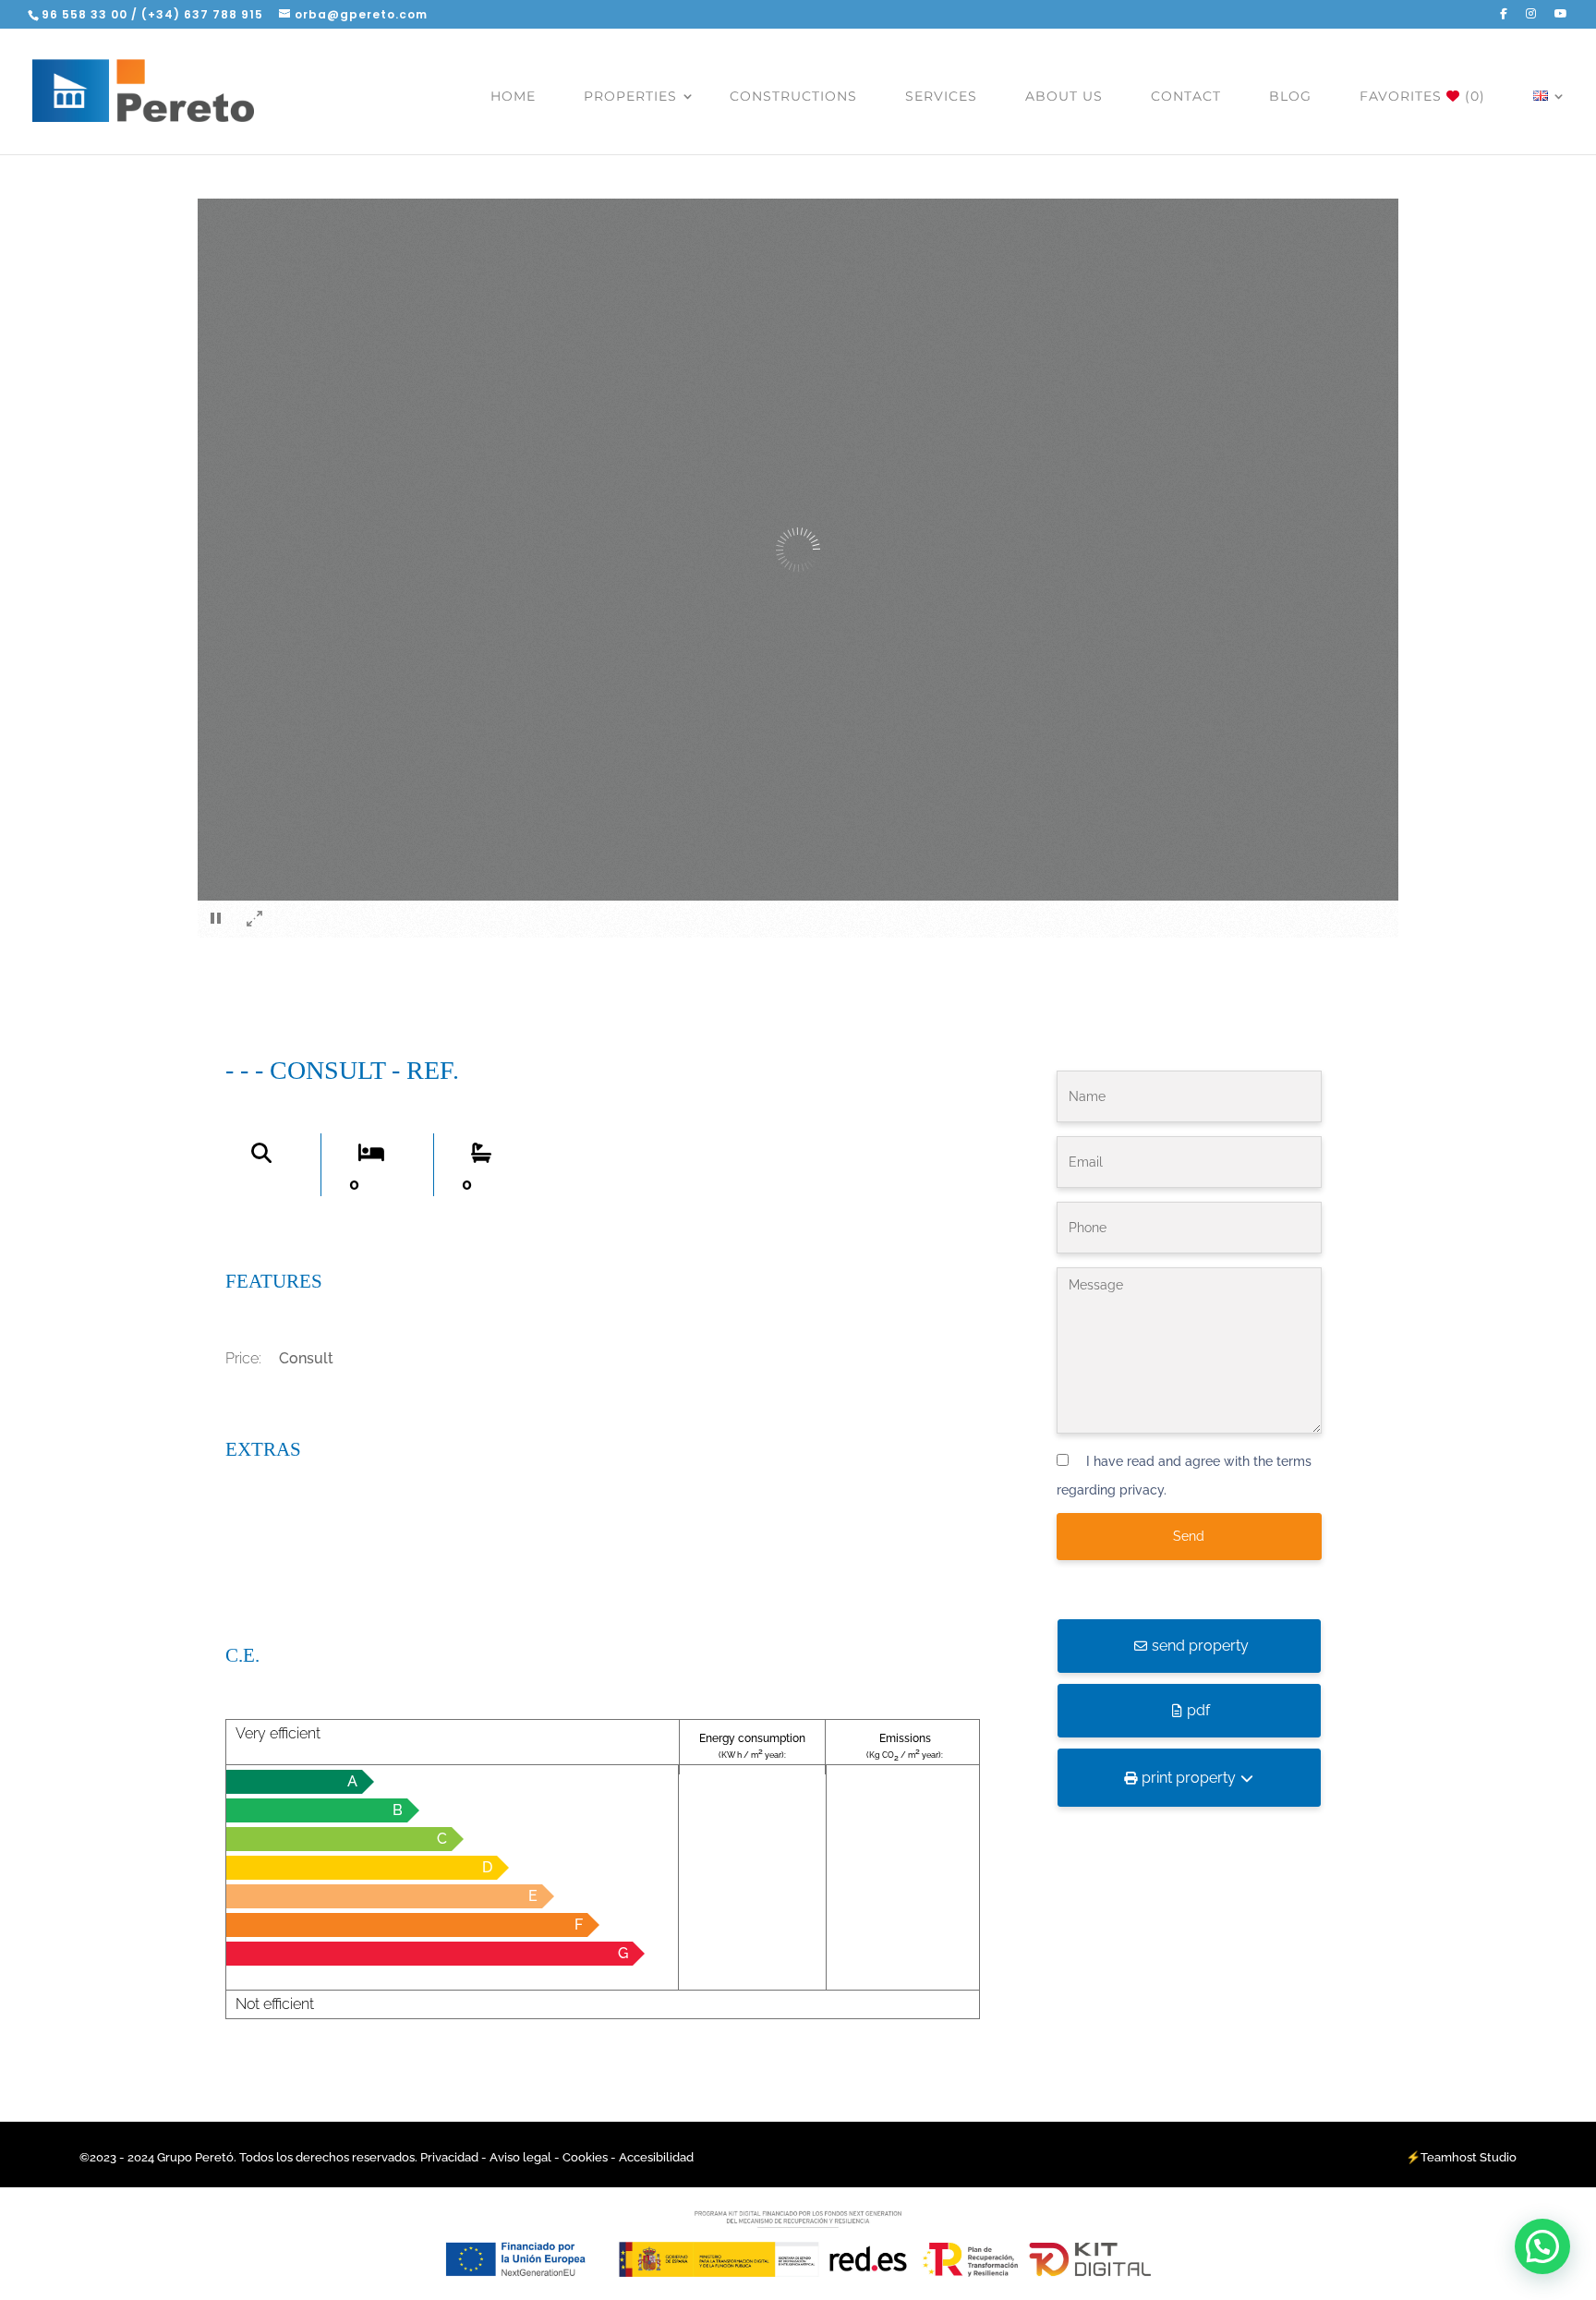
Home (513, 96)
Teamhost (1449, 2157)
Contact (1186, 96)
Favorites (1422, 96)
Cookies (585, 2157)
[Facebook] (1504, 18)
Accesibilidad (656, 2157)
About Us (1064, 96)
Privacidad (451, 2157)
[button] (1542, 2246)
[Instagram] (1531, 18)
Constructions (793, 96)
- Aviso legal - (520, 2157)
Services (941, 96)
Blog (1290, 96)
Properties (630, 96)
